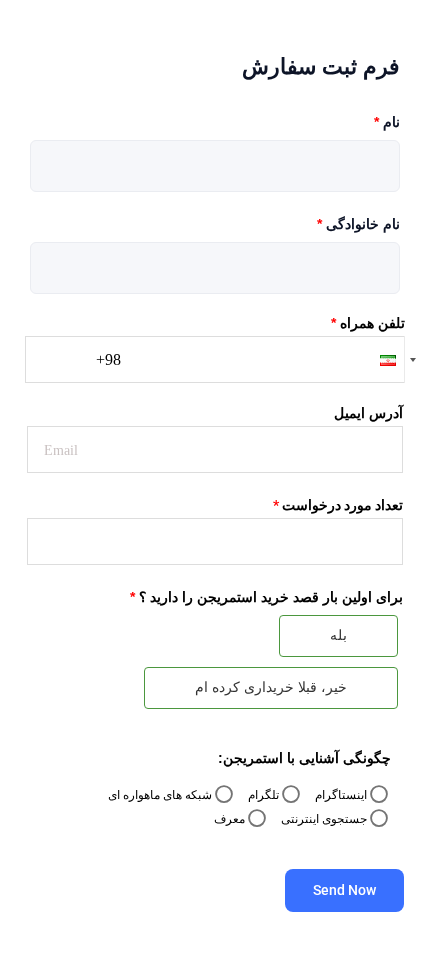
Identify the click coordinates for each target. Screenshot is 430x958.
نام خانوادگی (358, 224)
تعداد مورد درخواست (338, 505)
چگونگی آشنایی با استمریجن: (304, 758)
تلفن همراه (368, 323)
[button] (377, 359)
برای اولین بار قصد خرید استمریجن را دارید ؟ (266, 597)
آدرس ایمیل (368, 413)
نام (387, 122)
